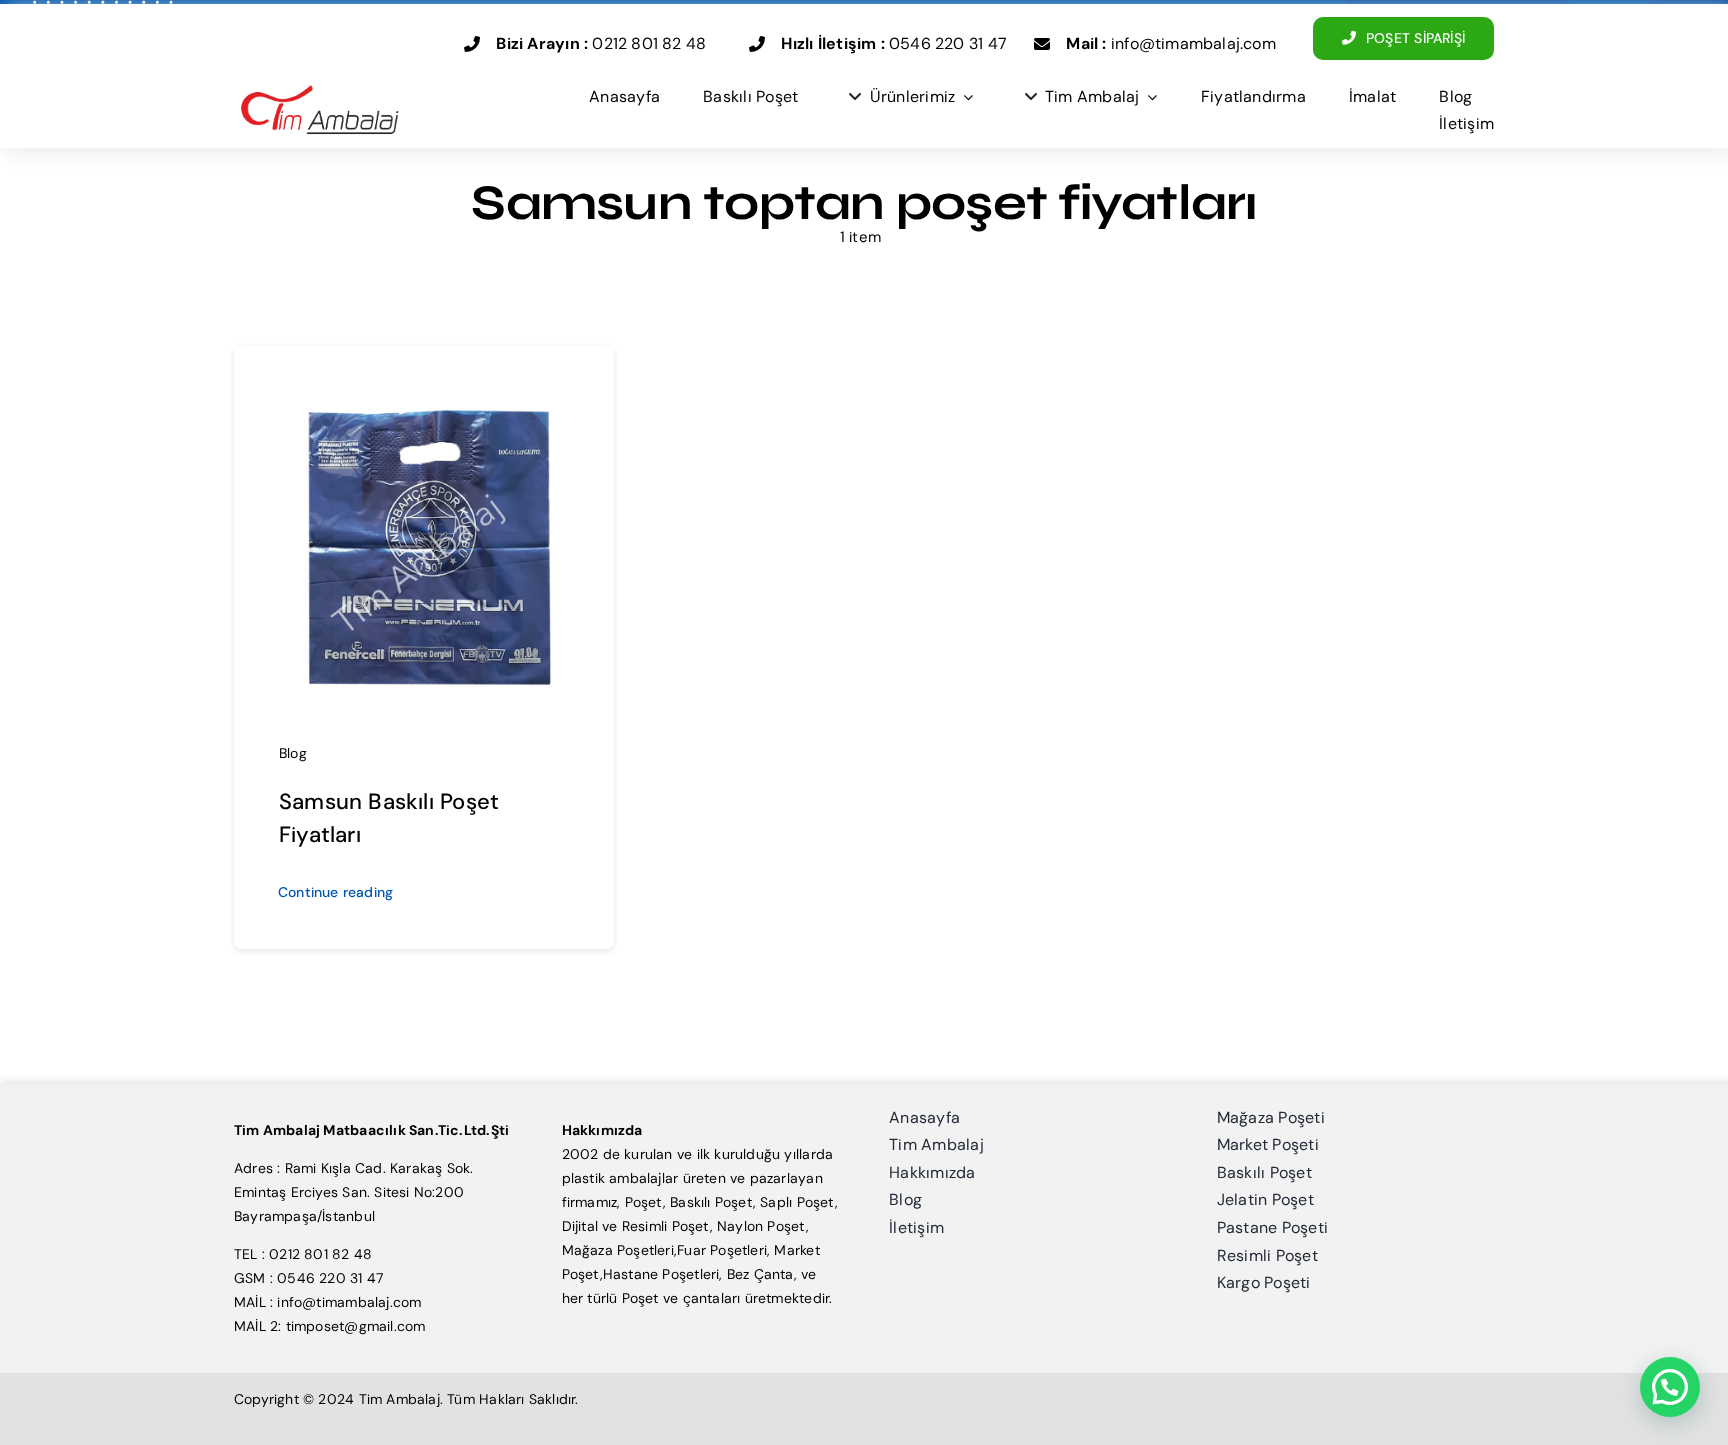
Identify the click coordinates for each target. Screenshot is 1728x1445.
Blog (293, 753)
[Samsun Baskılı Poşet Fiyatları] (424, 383)
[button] (1670, 1387)
